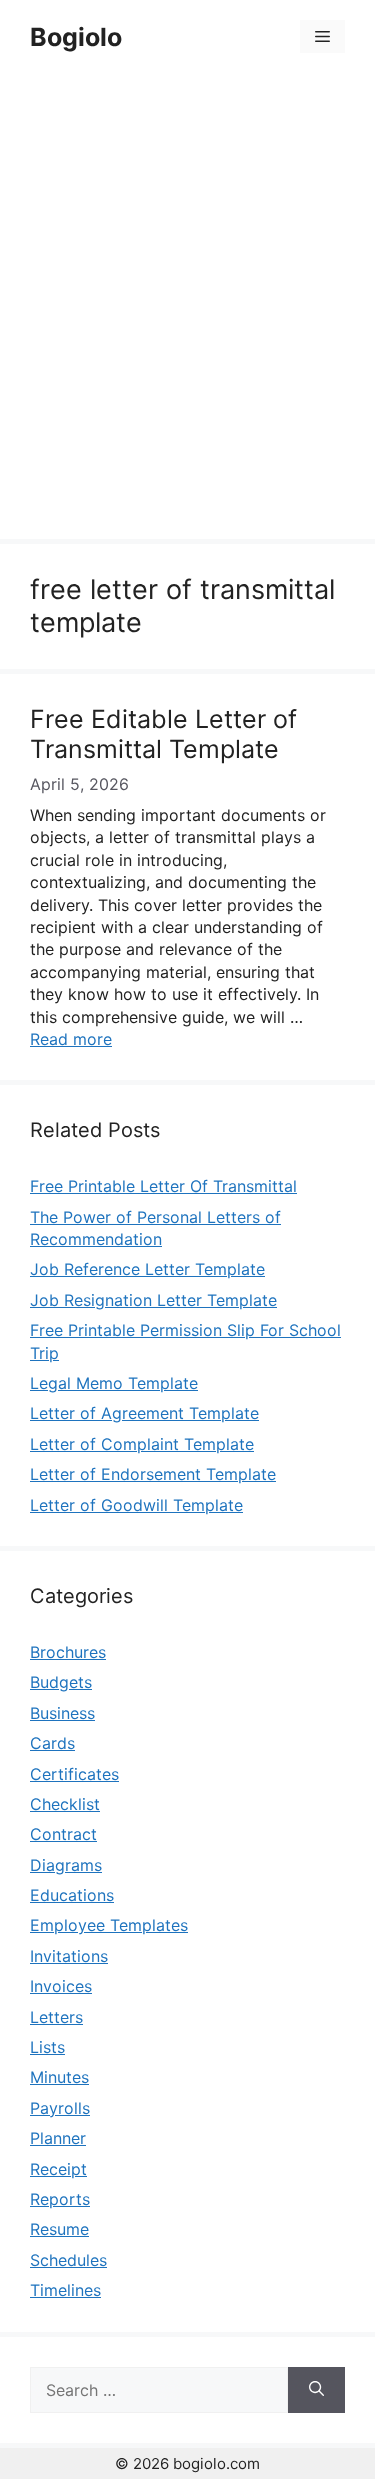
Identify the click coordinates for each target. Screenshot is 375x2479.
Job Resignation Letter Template (153, 1300)
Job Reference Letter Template (147, 1269)
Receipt (58, 2169)
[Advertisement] (187, 309)
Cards (52, 1743)
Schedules (68, 2260)
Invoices (61, 1986)
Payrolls (60, 2108)
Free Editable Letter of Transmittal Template (163, 734)
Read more (71, 1039)
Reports (60, 2199)
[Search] (316, 2390)
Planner (58, 2138)
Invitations (69, 1956)
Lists (47, 2047)
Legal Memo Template (114, 1383)
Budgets (61, 1682)
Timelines (65, 2290)
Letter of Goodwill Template (136, 1505)
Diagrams (66, 1865)
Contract (63, 1834)
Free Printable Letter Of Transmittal (163, 1186)
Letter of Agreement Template (144, 1413)
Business (62, 1713)
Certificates (74, 1774)
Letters (56, 2017)
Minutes (59, 2077)
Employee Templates (109, 1925)
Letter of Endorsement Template (153, 1474)
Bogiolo (76, 37)
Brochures (68, 1652)
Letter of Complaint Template (142, 1444)
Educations (72, 1895)
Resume (59, 2229)
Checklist (65, 1804)
